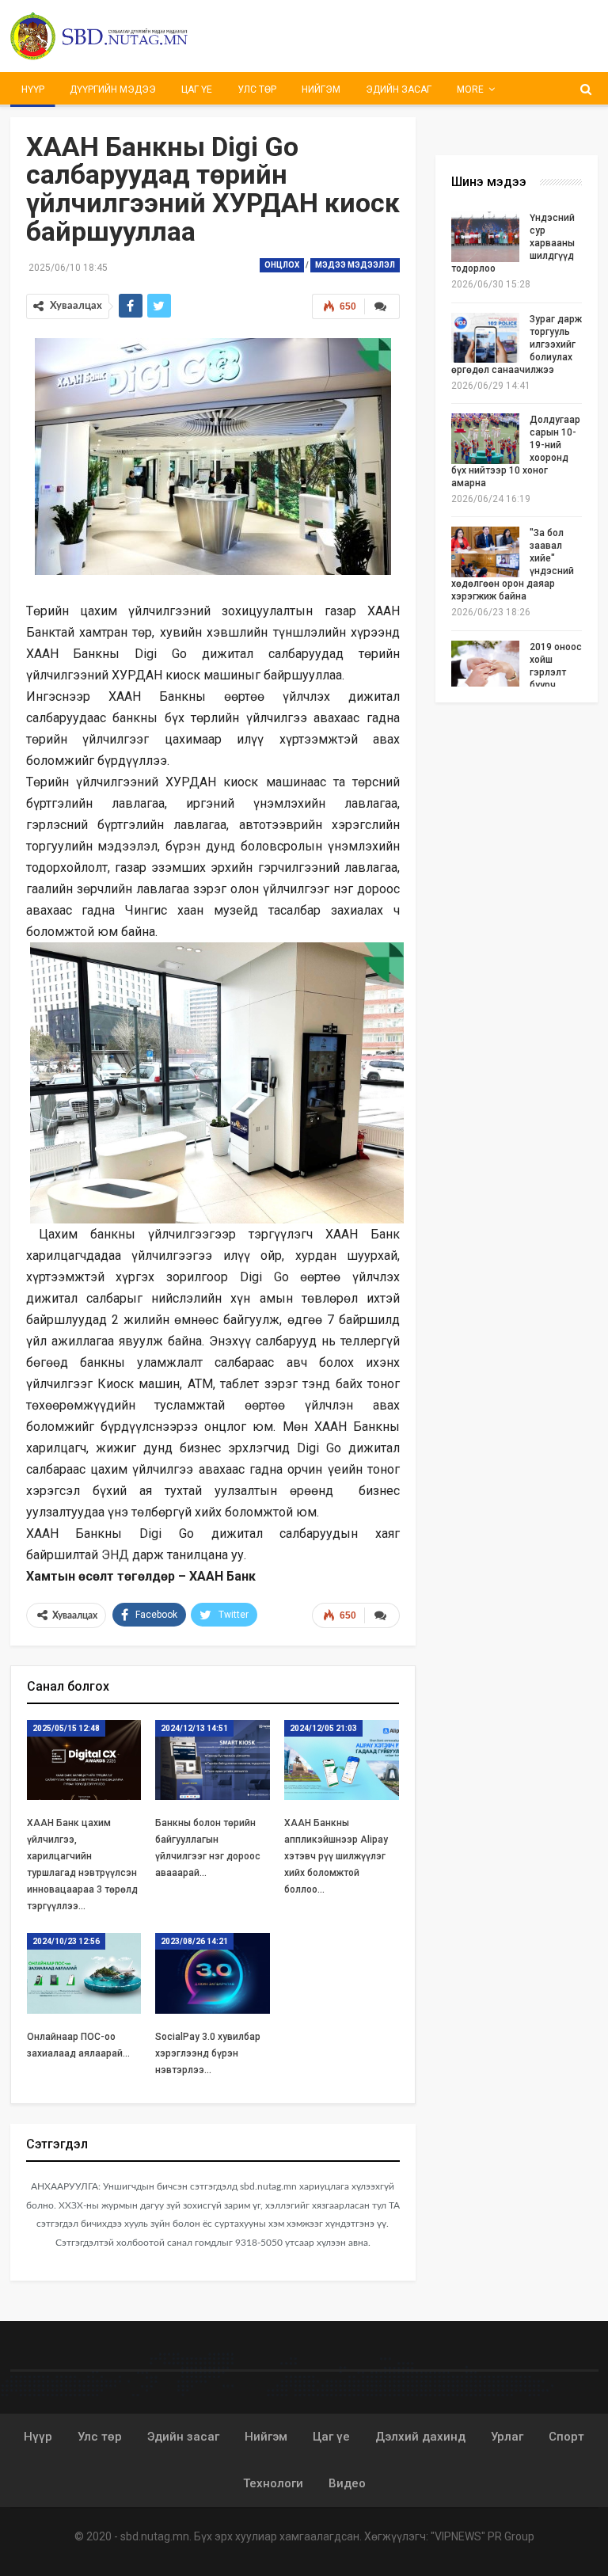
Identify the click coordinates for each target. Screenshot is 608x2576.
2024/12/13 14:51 (194, 1728)
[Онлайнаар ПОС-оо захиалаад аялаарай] (84, 1973)
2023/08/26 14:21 (194, 1941)
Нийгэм (321, 89)
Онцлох (282, 265)
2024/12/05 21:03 (323, 1728)
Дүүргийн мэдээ (113, 89)
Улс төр (257, 89)
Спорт (566, 2437)
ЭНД (115, 1555)
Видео (347, 2483)
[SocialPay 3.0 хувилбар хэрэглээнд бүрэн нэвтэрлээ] (213, 1973)
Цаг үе (197, 89)
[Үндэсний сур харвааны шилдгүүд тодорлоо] (485, 237)
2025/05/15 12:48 (66, 1728)
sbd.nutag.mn (155, 2536)
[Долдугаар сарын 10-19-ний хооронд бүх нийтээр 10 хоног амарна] (485, 439)
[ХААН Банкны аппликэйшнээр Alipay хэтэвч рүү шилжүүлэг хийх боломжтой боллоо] (342, 1760)
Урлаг (507, 2437)
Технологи (273, 2483)
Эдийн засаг (399, 89)
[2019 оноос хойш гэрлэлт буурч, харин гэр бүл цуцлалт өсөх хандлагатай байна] (485, 666)
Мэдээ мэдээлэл (355, 265)
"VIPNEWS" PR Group (483, 2536)
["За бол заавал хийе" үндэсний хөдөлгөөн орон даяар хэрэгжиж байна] (485, 552)
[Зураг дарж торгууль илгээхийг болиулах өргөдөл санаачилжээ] (485, 338)
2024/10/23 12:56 (66, 1941)
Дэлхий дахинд (420, 2437)
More (470, 89)
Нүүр (33, 89)
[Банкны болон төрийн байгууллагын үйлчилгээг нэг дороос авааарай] (213, 1760)
